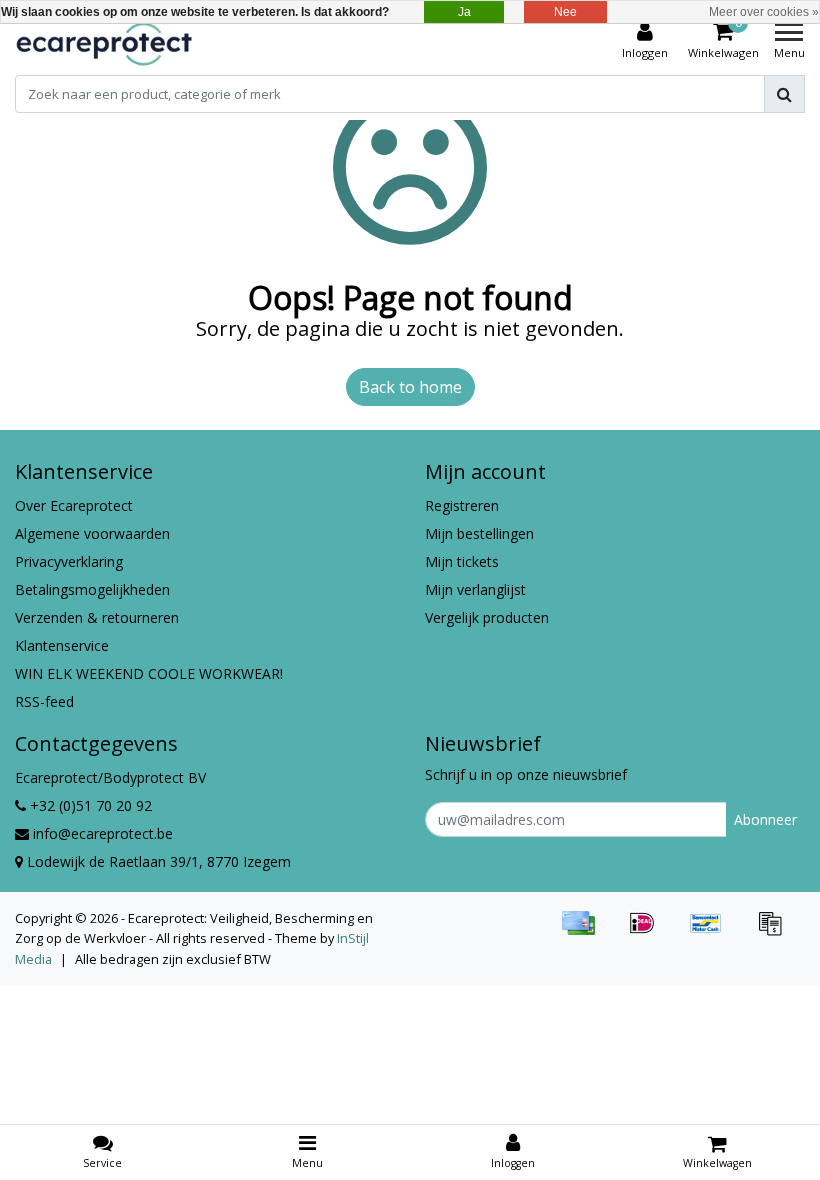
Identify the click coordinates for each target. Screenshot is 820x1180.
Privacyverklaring (69, 561)
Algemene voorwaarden (92, 533)
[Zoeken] (784, 94)
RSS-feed (44, 701)
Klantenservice (62, 645)
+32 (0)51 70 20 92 (89, 805)
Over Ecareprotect (74, 505)
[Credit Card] (585, 932)
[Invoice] (775, 932)
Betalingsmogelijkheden (92, 589)
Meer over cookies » (764, 12)
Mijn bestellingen (479, 533)
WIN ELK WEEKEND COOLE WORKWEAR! (149, 673)
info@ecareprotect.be (103, 833)
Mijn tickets (462, 561)
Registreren (462, 505)
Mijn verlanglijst (475, 589)
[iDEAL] (649, 932)
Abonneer (765, 819)
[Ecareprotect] (106, 41)
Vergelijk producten (487, 617)
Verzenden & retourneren (97, 617)
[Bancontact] (713, 932)
